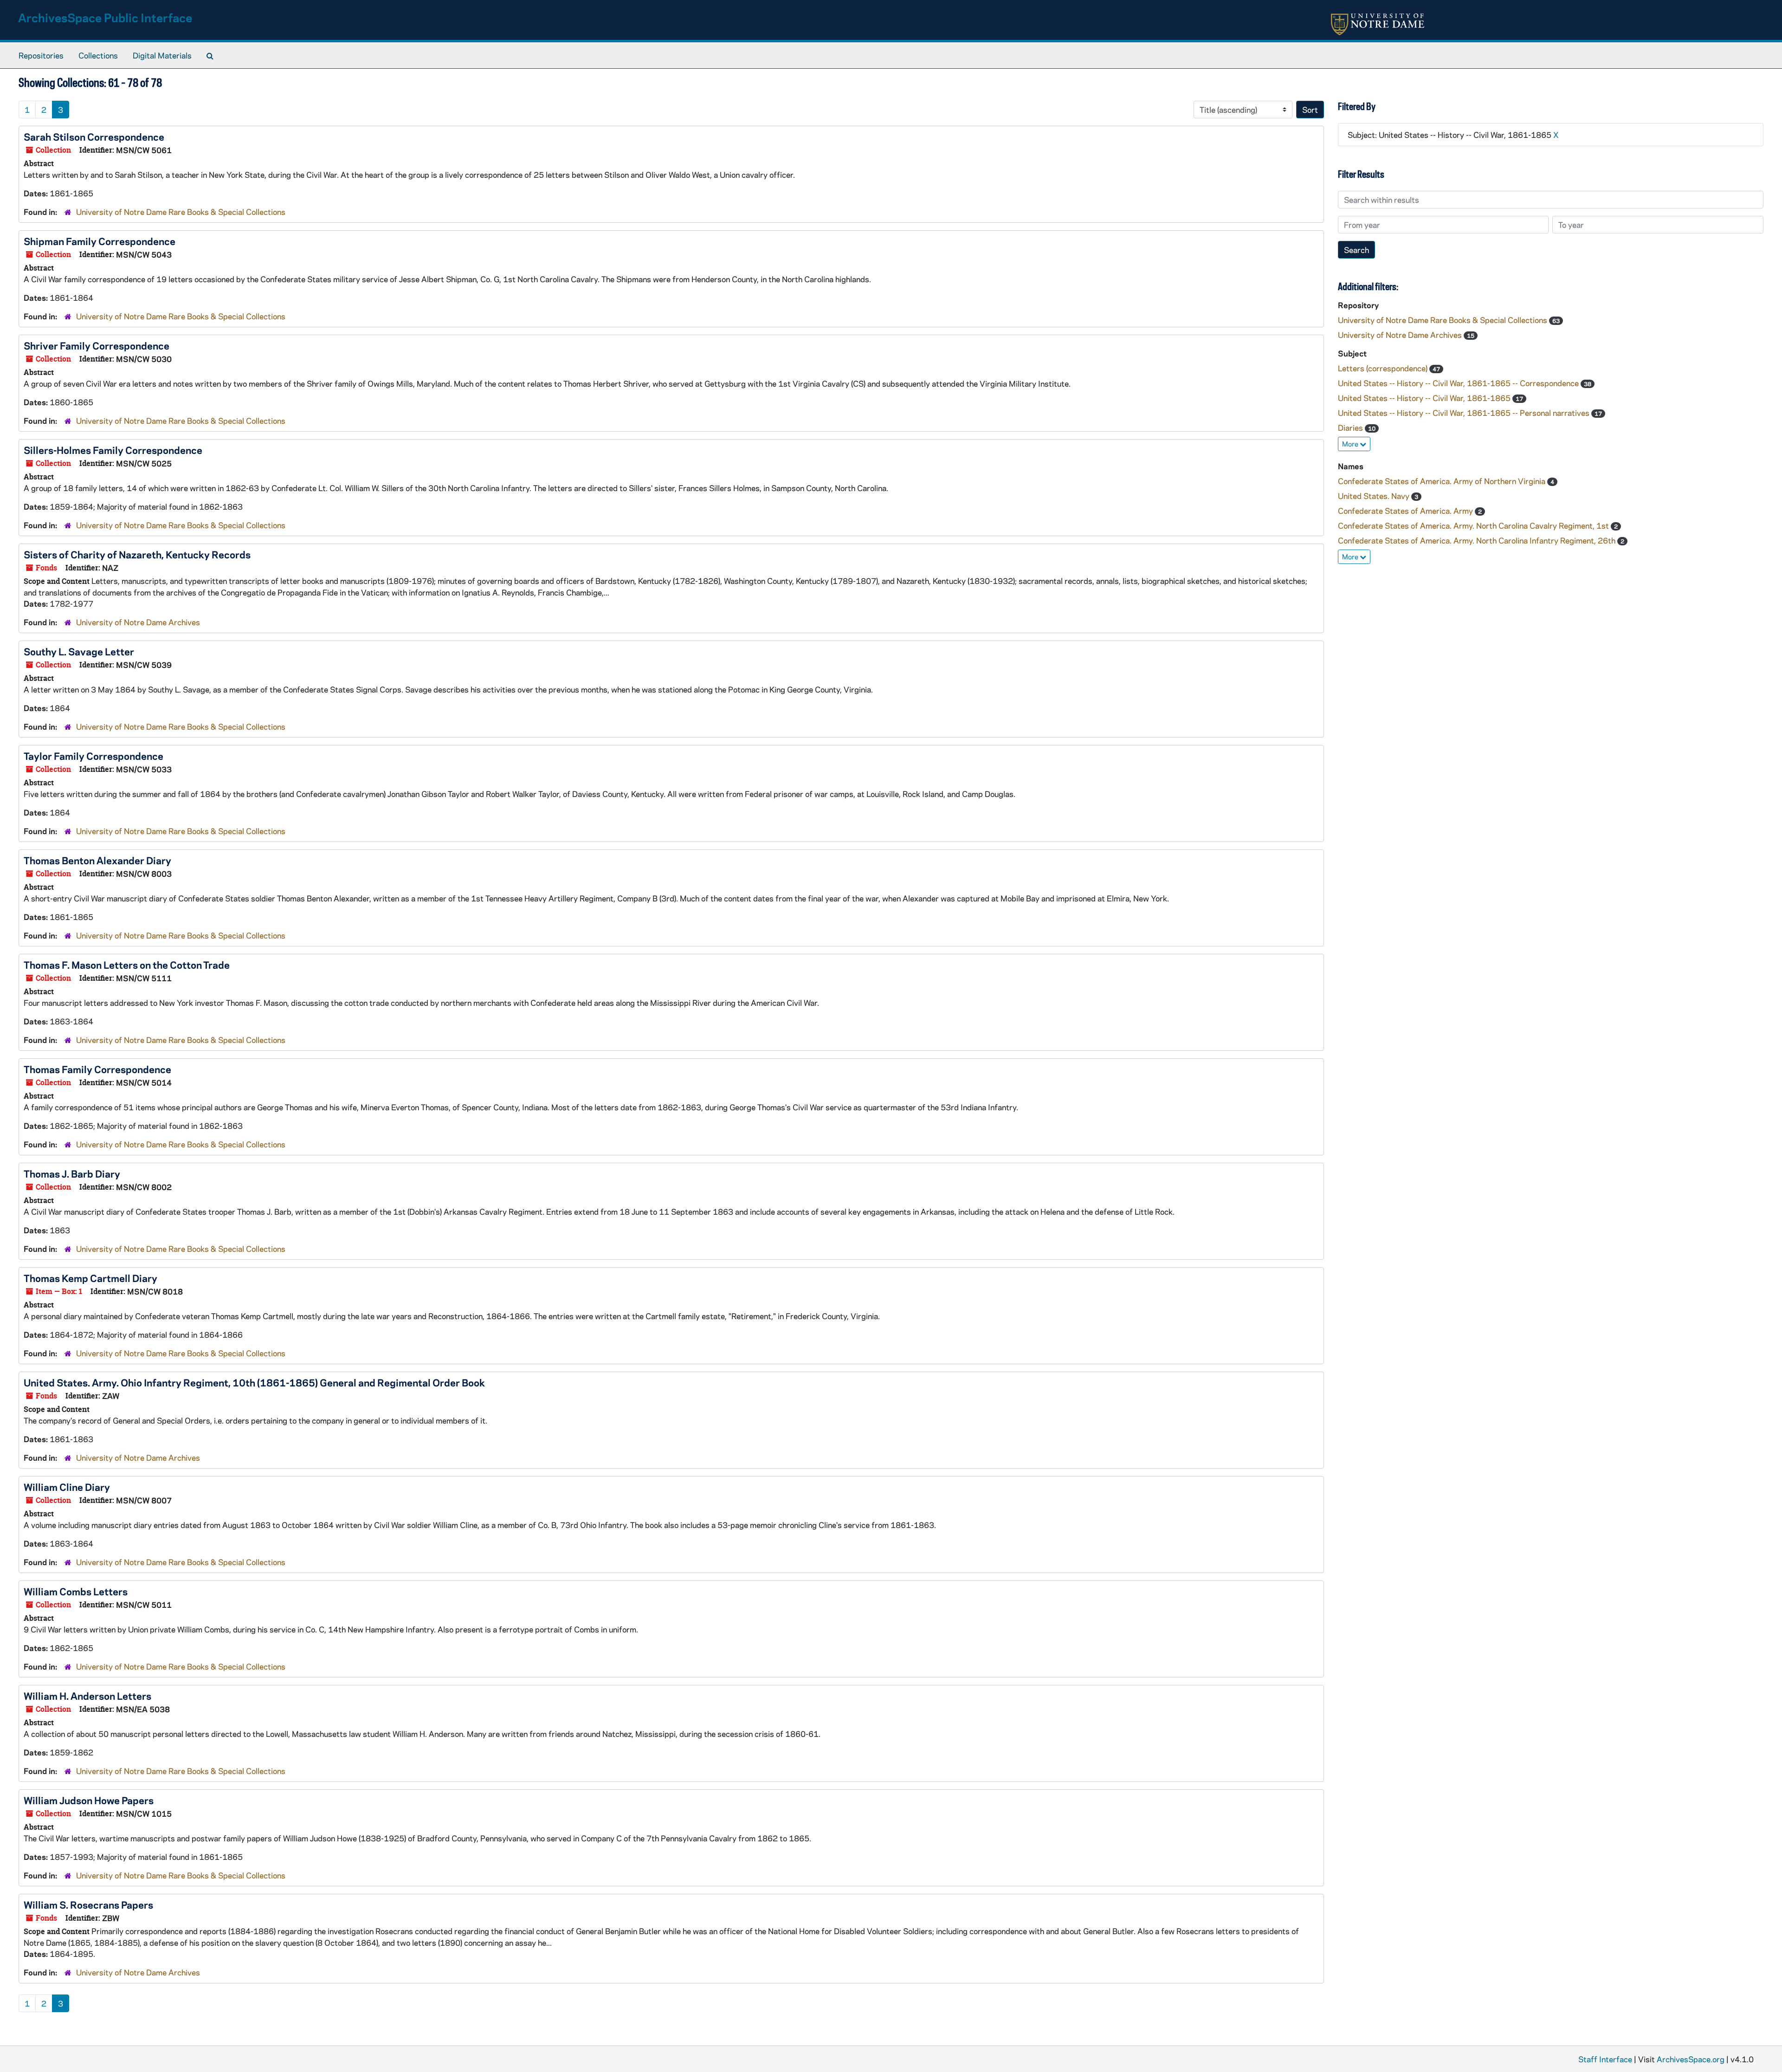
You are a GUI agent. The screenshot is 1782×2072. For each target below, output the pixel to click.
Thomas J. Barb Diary (72, 1173)
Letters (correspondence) (1384, 368)
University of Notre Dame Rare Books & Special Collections (181, 212)
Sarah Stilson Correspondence (94, 136)
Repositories (41, 55)
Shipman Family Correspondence (100, 241)
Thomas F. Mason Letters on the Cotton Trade (127, 965)
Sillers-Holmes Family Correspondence (113, 450)
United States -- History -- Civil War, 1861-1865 (1425, 398)
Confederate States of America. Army (1406, 511)
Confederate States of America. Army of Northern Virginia (1443, 481)
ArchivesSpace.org (1691, 2059)
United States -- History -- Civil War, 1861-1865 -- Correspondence (1459, 383)
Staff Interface (1605, 2059)
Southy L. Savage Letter (79, 651)
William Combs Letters (76, 1591)
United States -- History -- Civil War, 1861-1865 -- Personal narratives (1465, 413)
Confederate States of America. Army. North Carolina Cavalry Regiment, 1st (1474, 525)
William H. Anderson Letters (87, 1696)
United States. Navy (1375, 496)
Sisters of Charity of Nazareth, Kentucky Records (137, 554)
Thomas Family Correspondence (97, 1069)
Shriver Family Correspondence (97, 345)
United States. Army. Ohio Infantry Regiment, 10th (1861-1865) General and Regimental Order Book (254, 1382)
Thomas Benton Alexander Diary (97, 860)
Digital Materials (162, 55)
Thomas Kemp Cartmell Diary (90, 1278)
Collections (98, 55)
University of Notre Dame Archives (138, 622)
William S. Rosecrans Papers (88, 1904)
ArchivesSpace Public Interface (105, 17)
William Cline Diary (67, 1487)
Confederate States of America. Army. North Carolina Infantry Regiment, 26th (1478, 540)
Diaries (1351, 427)
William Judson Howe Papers (89, 1800)
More (1351, 444)
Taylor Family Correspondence (94, 756)
